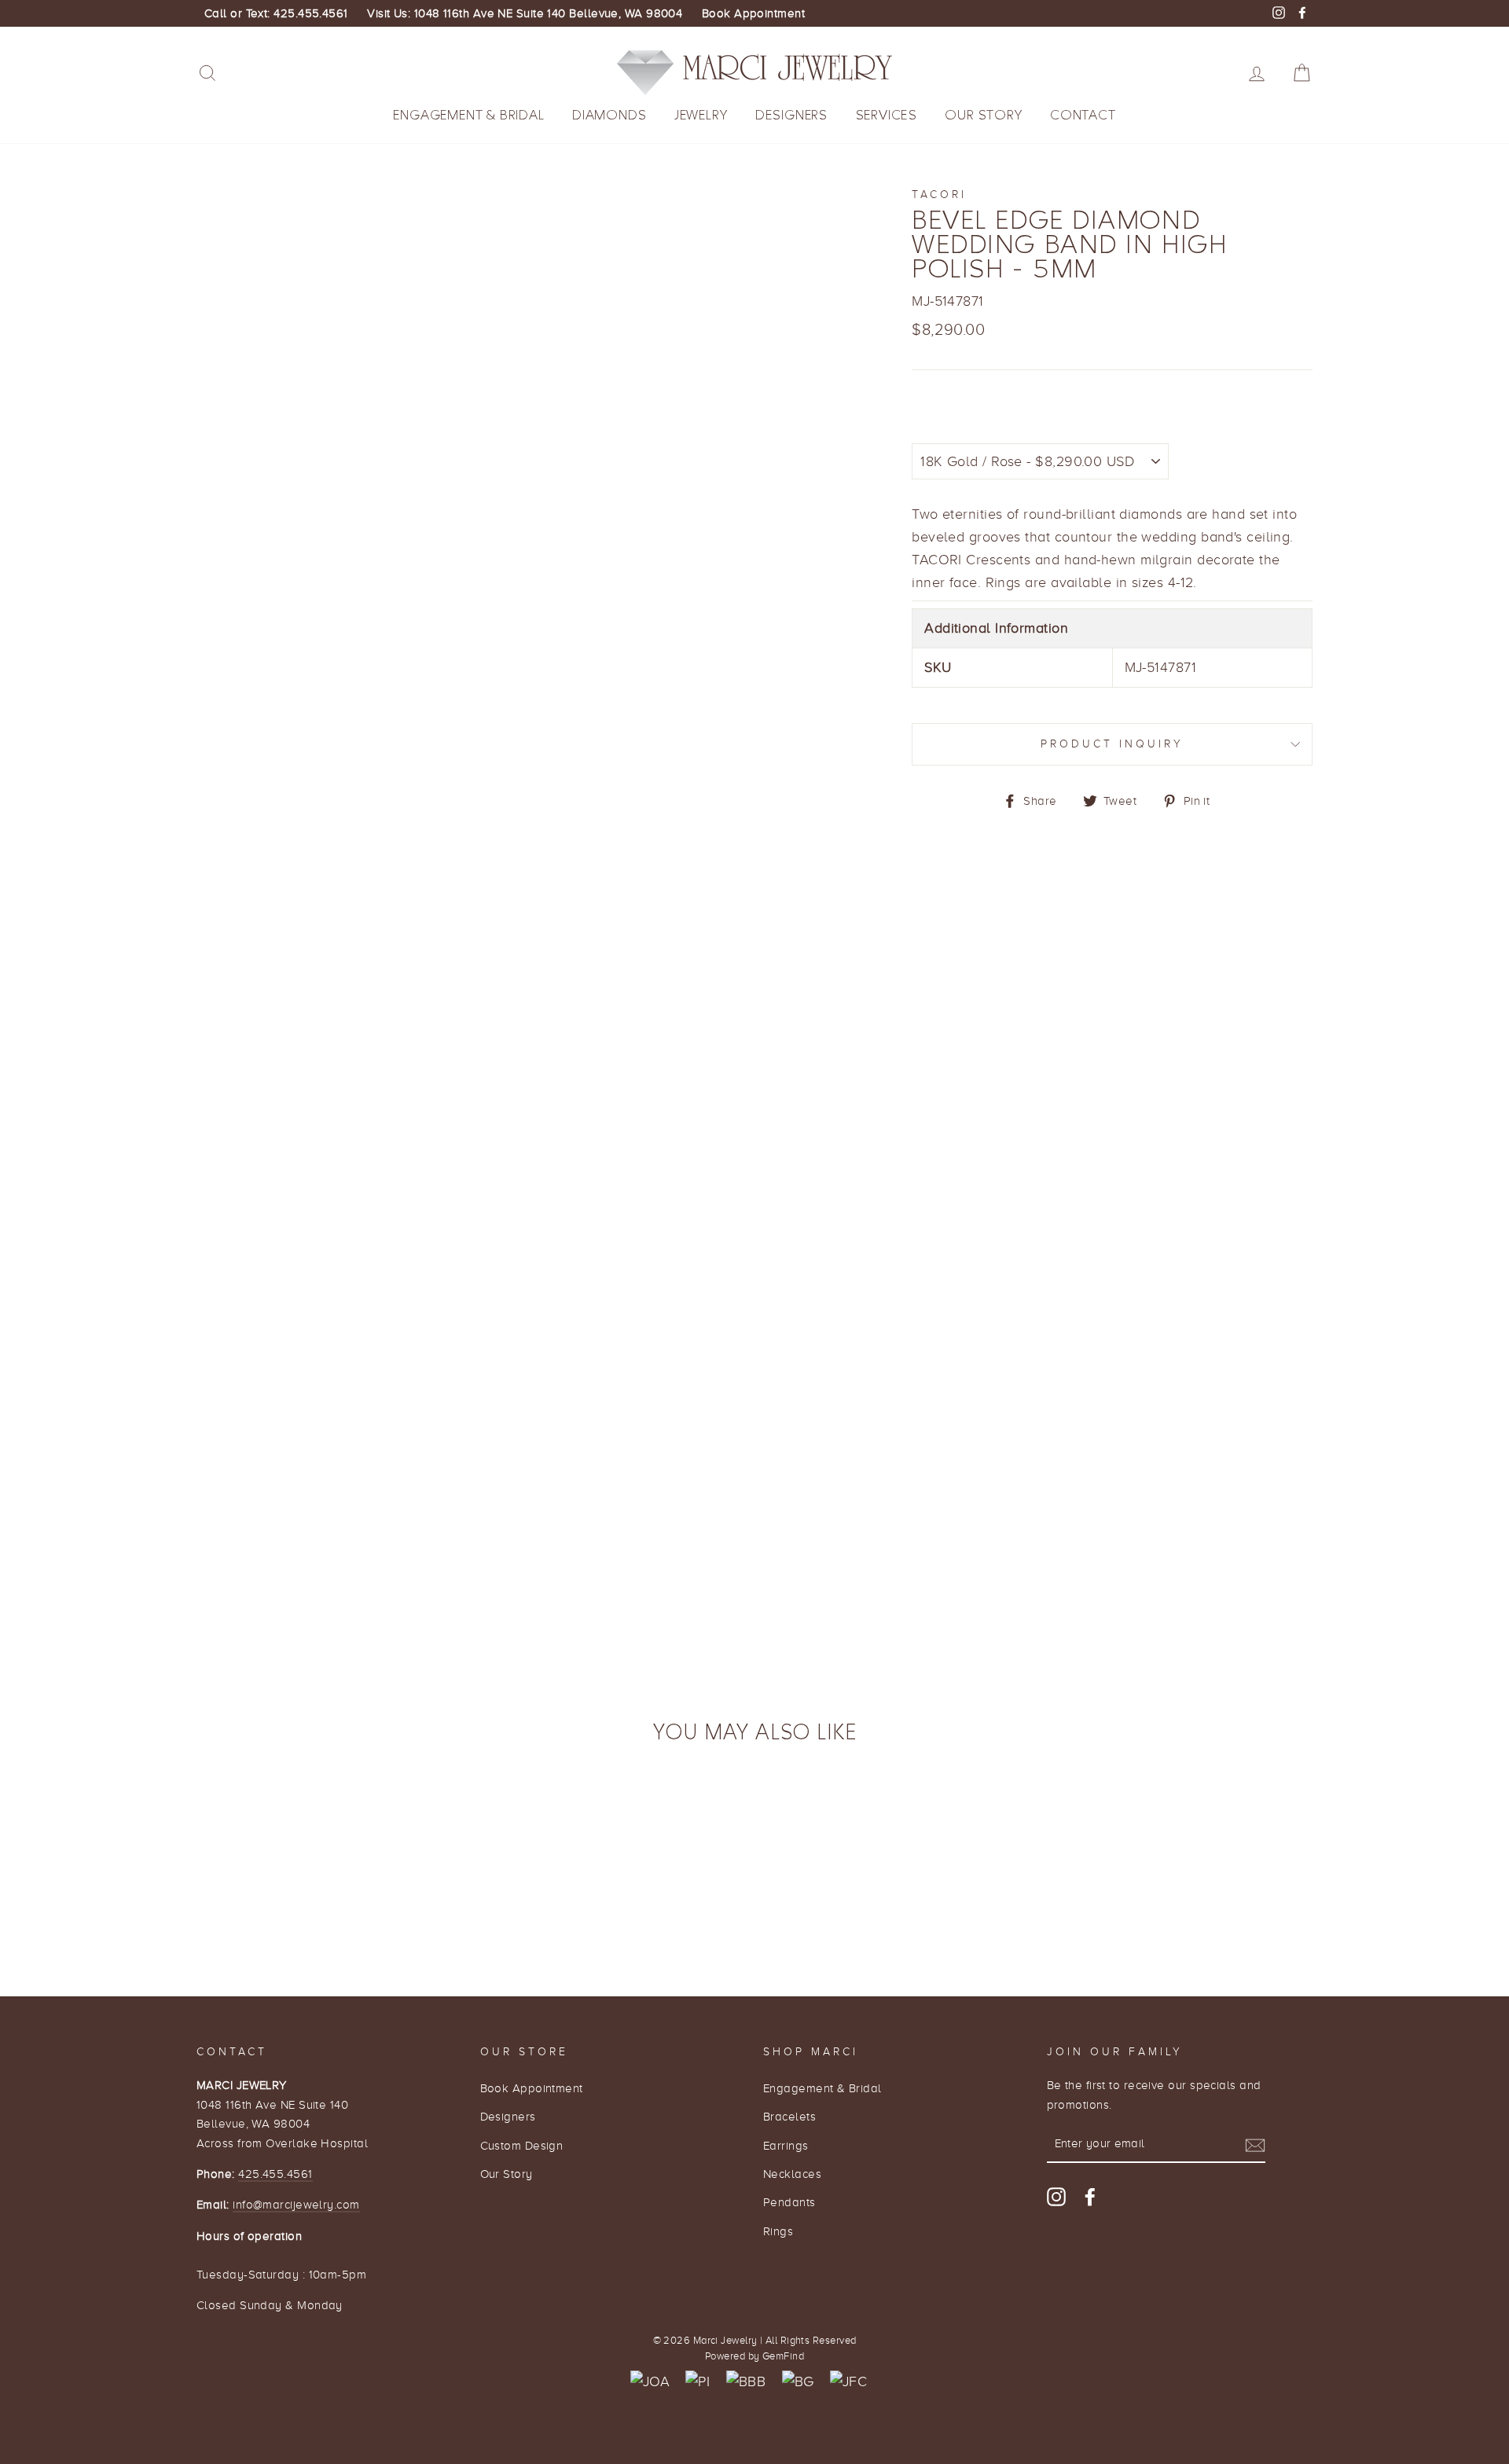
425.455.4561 (275, 2174)
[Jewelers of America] (650, 2382)
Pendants (789, 2202)
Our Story (983, 115)
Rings (778, 2231)
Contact (1083, 115)
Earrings (786, 2145)
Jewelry (701, 115)
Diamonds (609, 115)
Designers (791, 115)
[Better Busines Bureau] (746, 2382)
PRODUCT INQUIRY (1112, 744)
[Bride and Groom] (798, 2382)
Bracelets (789, 2116)
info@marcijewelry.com (296, 2204)
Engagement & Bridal (468, 115)
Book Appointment (753, 13)
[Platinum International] (698, 2382)
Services (887, 115)
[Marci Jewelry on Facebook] (1090, 2196)
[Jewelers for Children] (848, 2382)
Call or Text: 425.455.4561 (276, 13)
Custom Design (522, 2145)
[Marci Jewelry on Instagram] (1056, 2196)
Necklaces (792, 2174)
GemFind (783, 2356)
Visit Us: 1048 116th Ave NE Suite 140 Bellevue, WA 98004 (525, 13)
